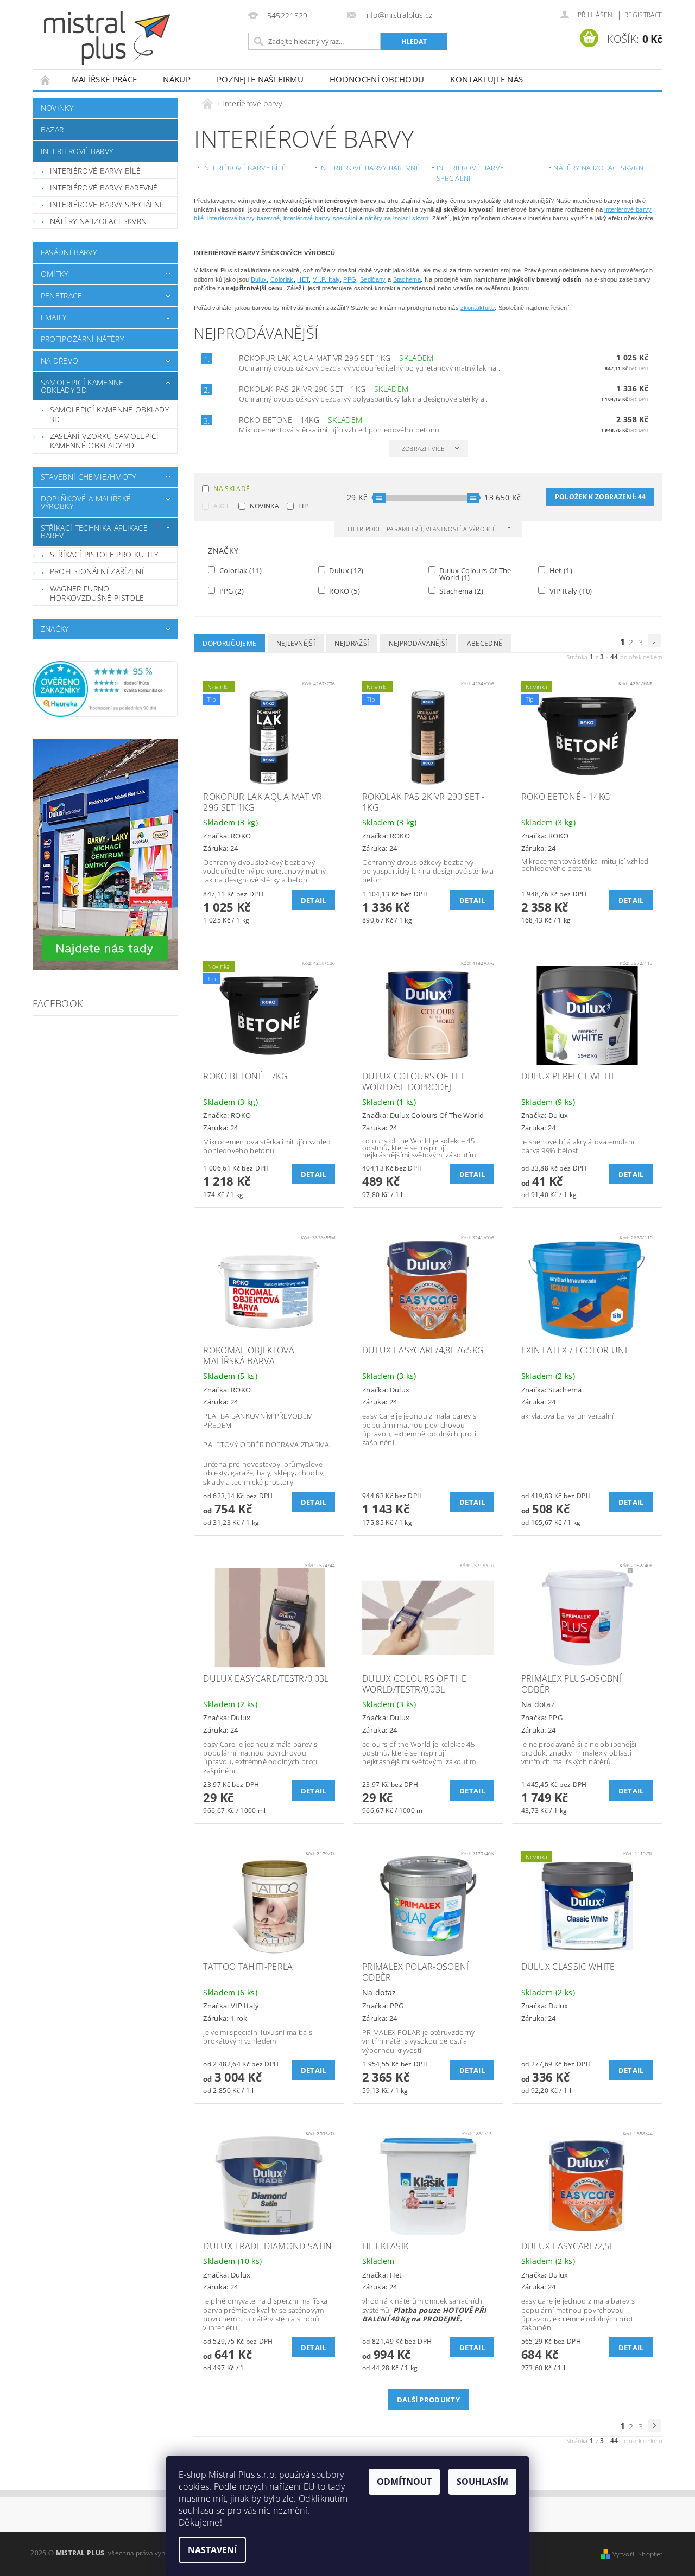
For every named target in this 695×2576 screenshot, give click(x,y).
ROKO (344, 591)
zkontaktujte (478, 308)
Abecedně (485, 643)
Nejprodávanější (418, 643)
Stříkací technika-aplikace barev (94, 532)
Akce (222, 506)
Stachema (407, 279)
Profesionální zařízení (97, 571)
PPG (350, 279)
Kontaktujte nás (486, 79)
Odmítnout (404, 2482)
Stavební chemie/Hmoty (89, 477)
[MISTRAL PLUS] (107, 38)
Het (560, 570)
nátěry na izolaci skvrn (397, 218)
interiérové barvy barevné (244, 218)
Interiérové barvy (77, 151)
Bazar (52, 129)
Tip (303, 506)
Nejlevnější (296, 643)
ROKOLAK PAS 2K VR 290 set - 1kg (324, 389)
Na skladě (232, 489)
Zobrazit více (423, 449)
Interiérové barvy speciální (106, 204)
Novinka (264, 506)
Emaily (54, 317)
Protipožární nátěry (82, 339)
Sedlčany (373, 279)
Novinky (57, 108)
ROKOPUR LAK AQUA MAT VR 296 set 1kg (336, 358)
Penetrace (62, 295)
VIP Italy (570, 591)
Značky (55, 629)
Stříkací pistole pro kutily (104, 554)
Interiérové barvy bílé (95, 171)
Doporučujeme (229, 643)
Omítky (55, 274)
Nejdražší (352, 643)
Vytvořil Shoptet (637, 2554)
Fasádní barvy (69, 252)
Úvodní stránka (46, 79)
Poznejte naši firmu (260, 79)
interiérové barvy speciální (321, 218)
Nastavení (212, 2550)
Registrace (643, 15)
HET (303, 279)
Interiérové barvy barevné (104, 187)
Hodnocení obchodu (377, 79)
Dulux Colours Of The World (475, 574)
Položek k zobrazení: (600, 497)
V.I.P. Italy (326, 279)
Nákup (177, 79)
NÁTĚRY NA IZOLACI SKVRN (98, 221)
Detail (314, 900)
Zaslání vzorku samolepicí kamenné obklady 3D (105, 441)
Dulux (259, 279)
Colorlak (282, 279)
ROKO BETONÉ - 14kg (301, 420)
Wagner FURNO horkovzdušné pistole (97, 593)
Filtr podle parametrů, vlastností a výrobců (423, 529)
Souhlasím (482, 2482)
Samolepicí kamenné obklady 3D (82, 386)
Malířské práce (104, 79)
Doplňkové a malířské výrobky (86, 502)
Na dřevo (60, 361)
